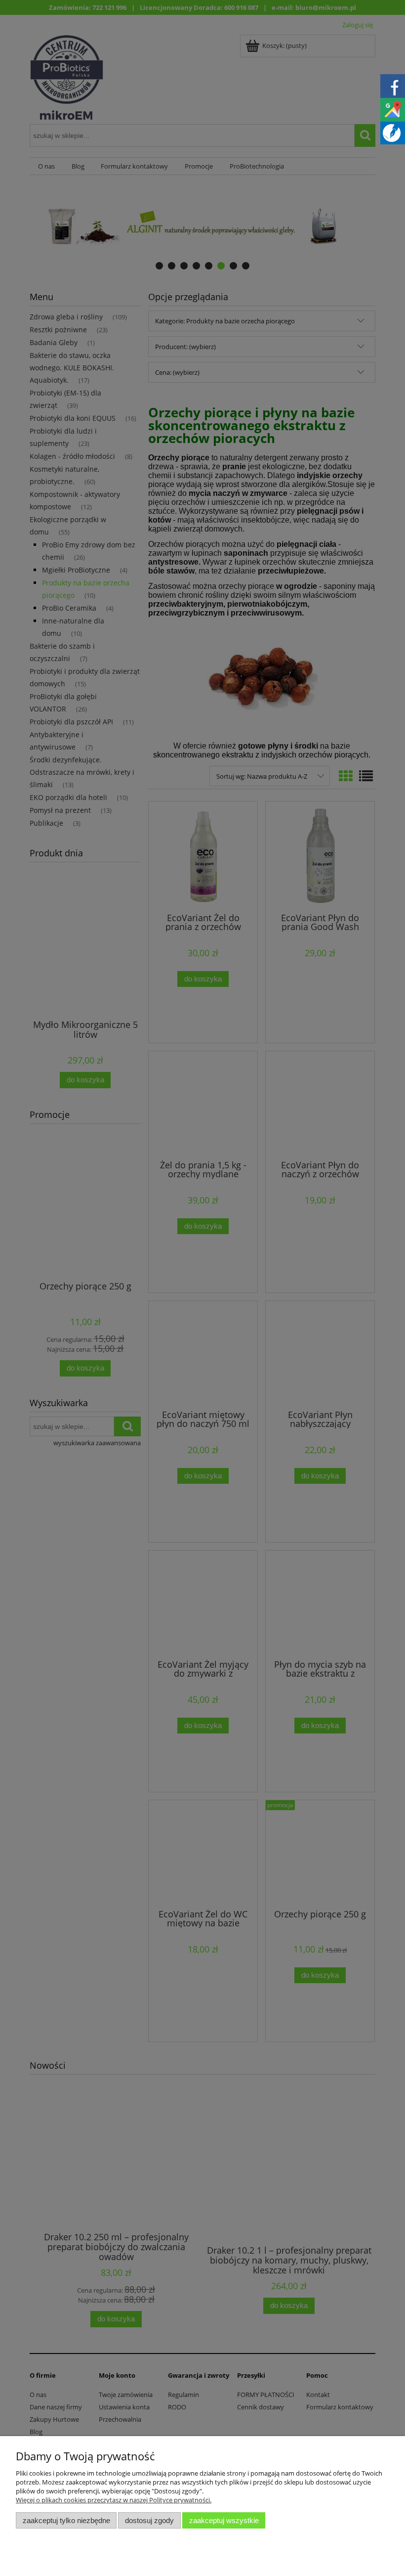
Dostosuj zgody (149, 2520)
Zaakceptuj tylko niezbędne (66, 2520)
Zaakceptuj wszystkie (224, 2520)
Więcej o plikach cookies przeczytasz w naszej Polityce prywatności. (114, 2500)
